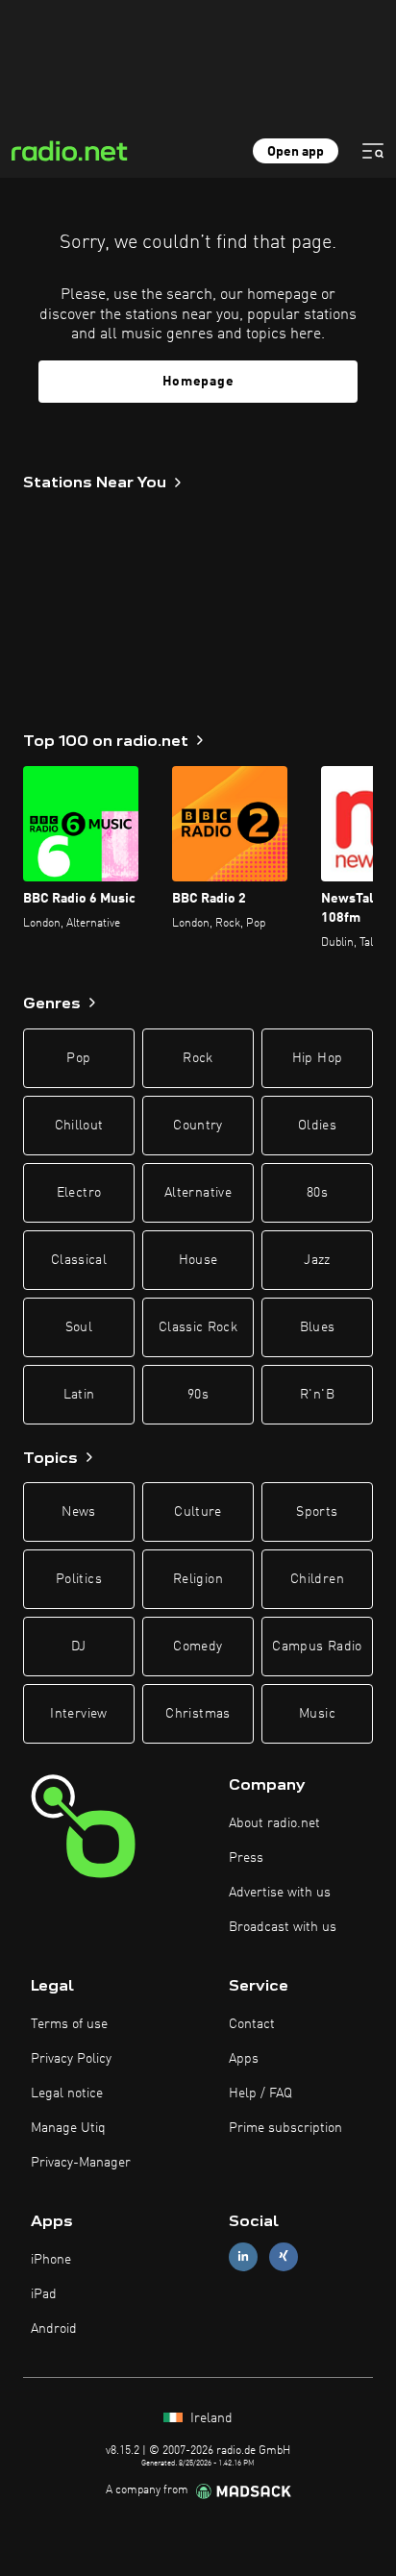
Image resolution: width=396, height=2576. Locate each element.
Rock (198, 1058)
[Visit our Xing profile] (284, 2256)
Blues (318, 1327)
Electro (79, 1193)
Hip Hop (317, 1058)
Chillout (79, 1126)
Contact (252, 2024)
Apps (244, 2059)
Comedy (198, 1647)
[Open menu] (373, 151)
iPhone (51, 2260)
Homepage (198, 382)
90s (198, 1395)
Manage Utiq (68, 2128)
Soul (79, 1327)
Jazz (317, 1260)
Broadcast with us (283, 1927)
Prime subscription (285, 2128)
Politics (79, 1579)
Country (198, 1126)
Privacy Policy (71, 2059)
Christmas (198, 1714)
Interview (78, 1714)
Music (317, 1714)
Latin (79, 1395)
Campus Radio (317, 1647)
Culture (198, 1512)
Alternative (198, 1193)
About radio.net (274, 1823)
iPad (44, 2294)
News (78, 1512)
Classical (79, 1260)
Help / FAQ (260, 2093)
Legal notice (67, 2093)
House (198, 1260)
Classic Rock (198, 1327)
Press (246, 1858)
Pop (78, 1058)
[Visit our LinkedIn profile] (243, 2256)
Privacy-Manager (81, 2163)
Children (317, 1579)
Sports (317, 1512)
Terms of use (69, 2024)
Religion (198, 1579)
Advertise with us (280, 1893)
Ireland (210, 2418)
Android (54, 2329)
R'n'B (317, 1395)
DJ (79, 1647)
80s (317, 1193)
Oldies (317, 1126)
